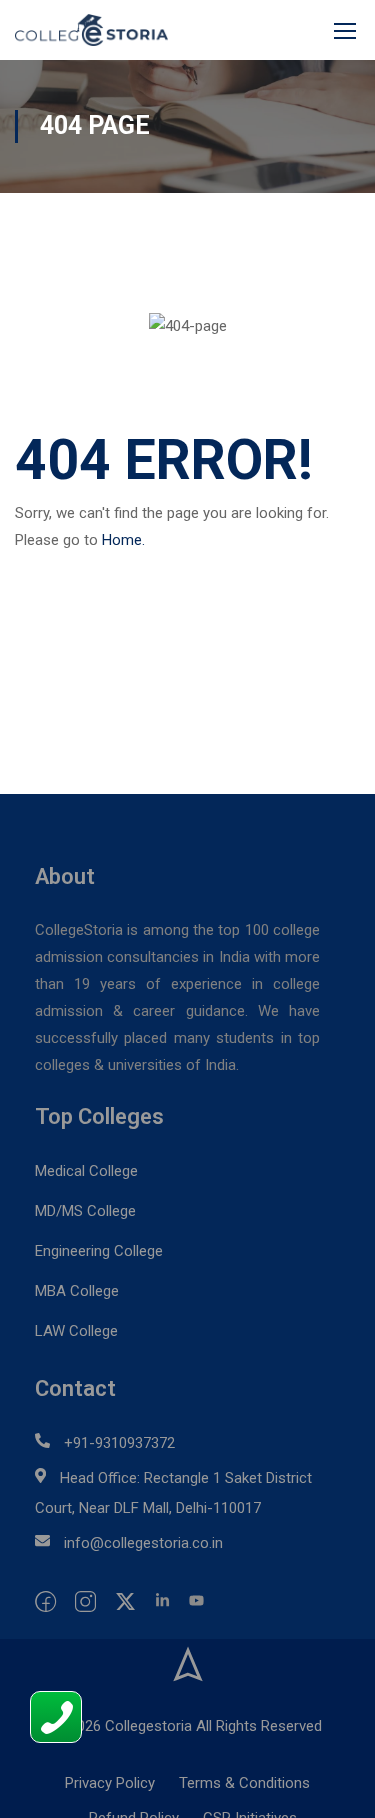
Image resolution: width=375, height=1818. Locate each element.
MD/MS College (85, 1211)
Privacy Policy (110, 1783)
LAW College (76, 1331)
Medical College (86, 1171)
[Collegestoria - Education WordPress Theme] (91, 30)
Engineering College (99, 1251)
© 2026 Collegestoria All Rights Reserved (187, 1726)
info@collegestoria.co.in (143, 1543)
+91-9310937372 (119, 1443)
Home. (123, 540)
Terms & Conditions (244, 1783)
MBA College (77, 1291)
